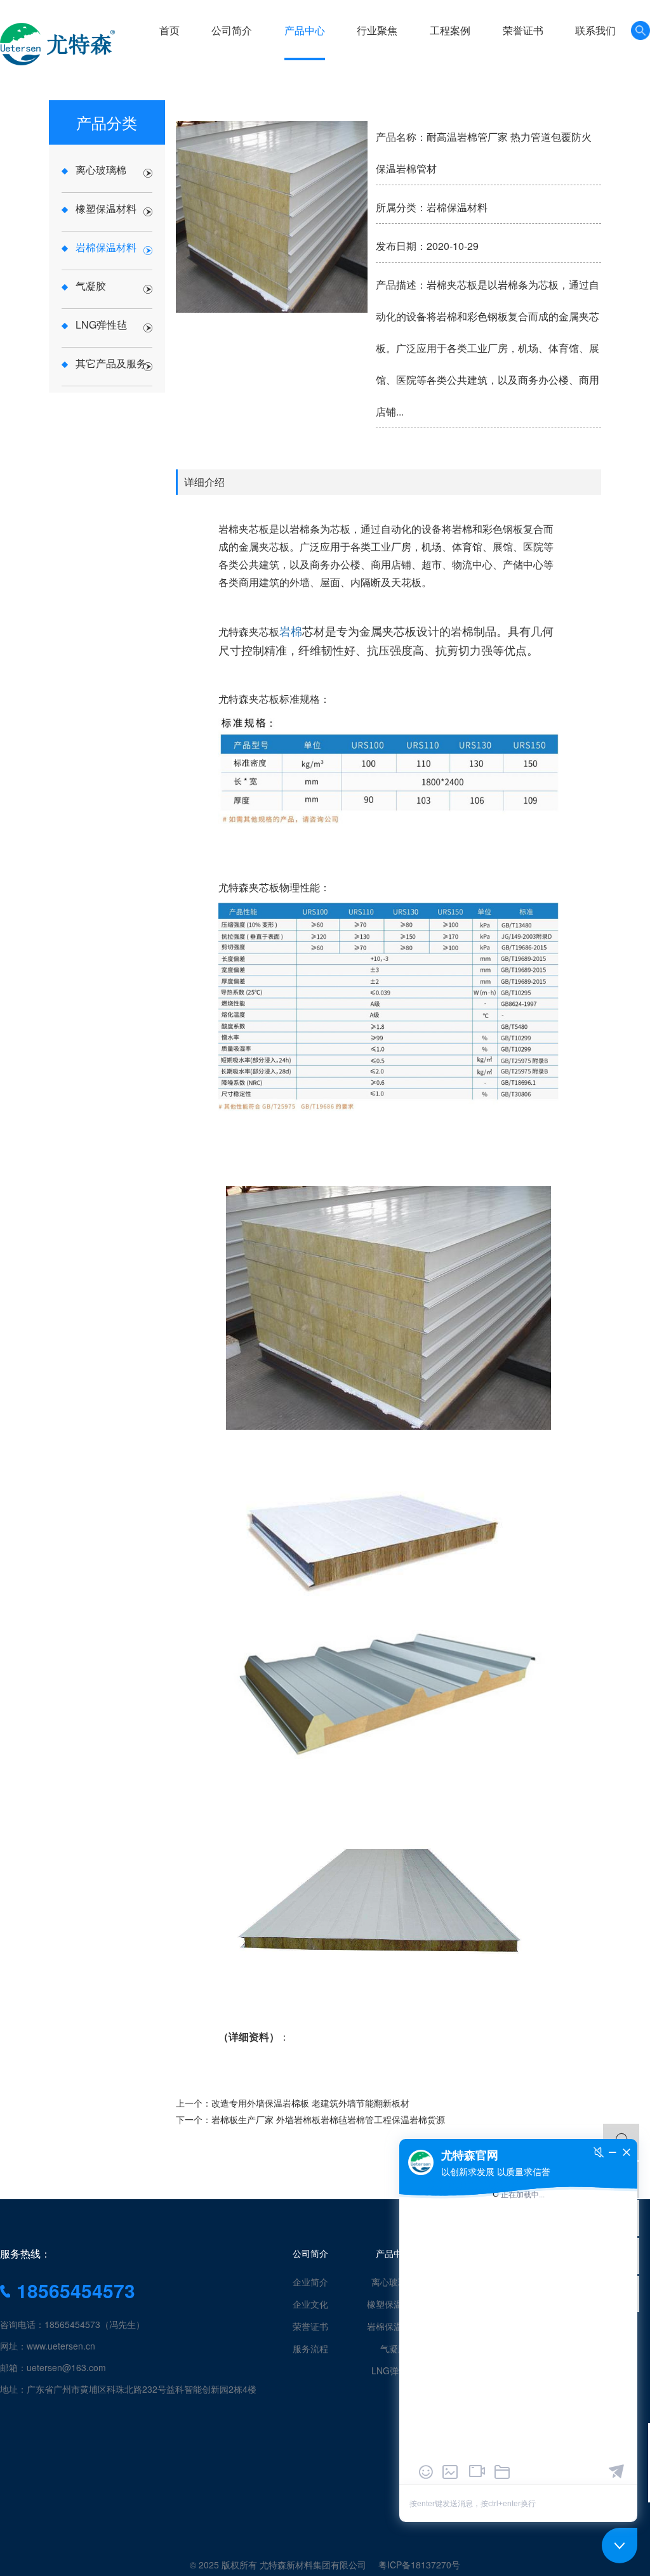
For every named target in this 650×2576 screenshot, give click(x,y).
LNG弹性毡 (394, 2370)
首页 (169, 30)
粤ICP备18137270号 (419, 2565)
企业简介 (310, 2282)
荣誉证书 (523, 30)
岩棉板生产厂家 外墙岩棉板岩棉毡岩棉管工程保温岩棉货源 (328, 2119)
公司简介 (232, 30)
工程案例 (450, 30)
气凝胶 (394, 2348)
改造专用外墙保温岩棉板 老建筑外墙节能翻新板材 (310, 2103)
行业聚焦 (377, 30)
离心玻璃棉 (394, 2282)
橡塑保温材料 (394, 2304)
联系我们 (595, 30)
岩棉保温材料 (394, 2326)
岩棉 (291, 631)
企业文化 (310, 2304)
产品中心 (305, 30)
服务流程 (310, 2348)
